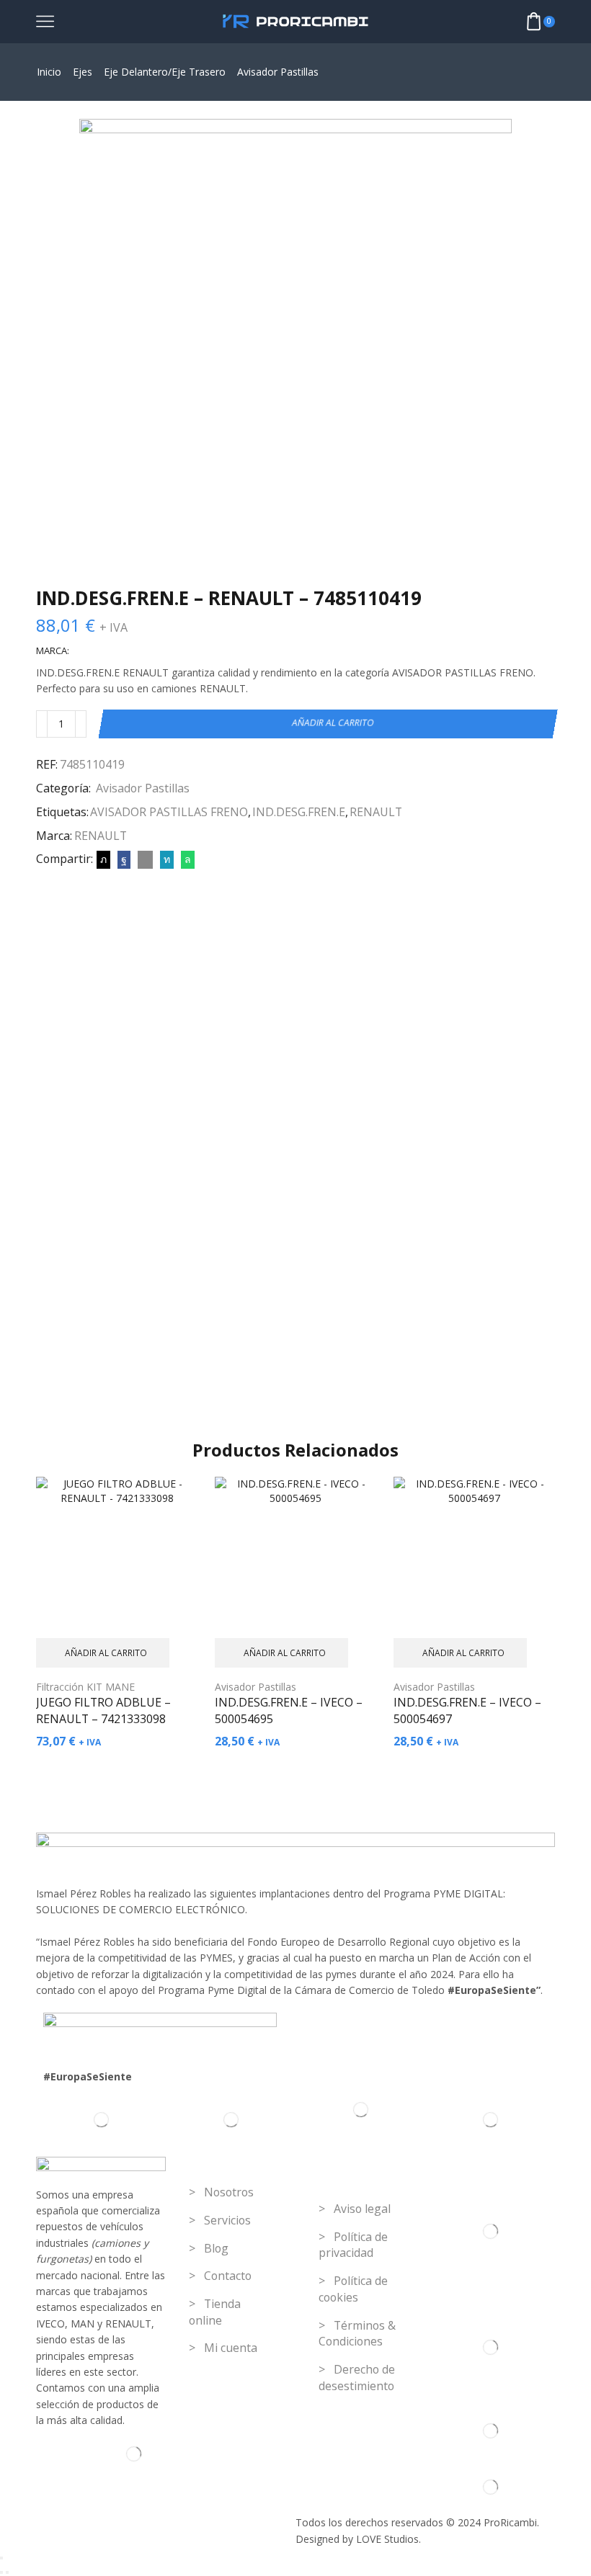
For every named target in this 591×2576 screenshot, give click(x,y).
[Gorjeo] (103, 859)
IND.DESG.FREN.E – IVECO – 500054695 (289, 1711)
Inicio (49, 72)
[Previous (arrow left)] (1, 2572)
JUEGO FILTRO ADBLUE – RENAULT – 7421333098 (103, 1711)
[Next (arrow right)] (7, 2572)
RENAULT (376, 812)
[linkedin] (167, 859)
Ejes (83, 72)
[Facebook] (124, 859)
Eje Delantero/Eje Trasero (165, 72)
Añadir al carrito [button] (106, 1653)
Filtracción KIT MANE (85, 1687)
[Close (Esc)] (1, 2558)
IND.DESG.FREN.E (299, 812)
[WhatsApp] (186, 859)
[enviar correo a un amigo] (145, 859)
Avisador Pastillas (278, 72)
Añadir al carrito (333, 723)
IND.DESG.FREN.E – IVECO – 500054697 (467, 1711)
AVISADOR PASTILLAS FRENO (169, 812)
